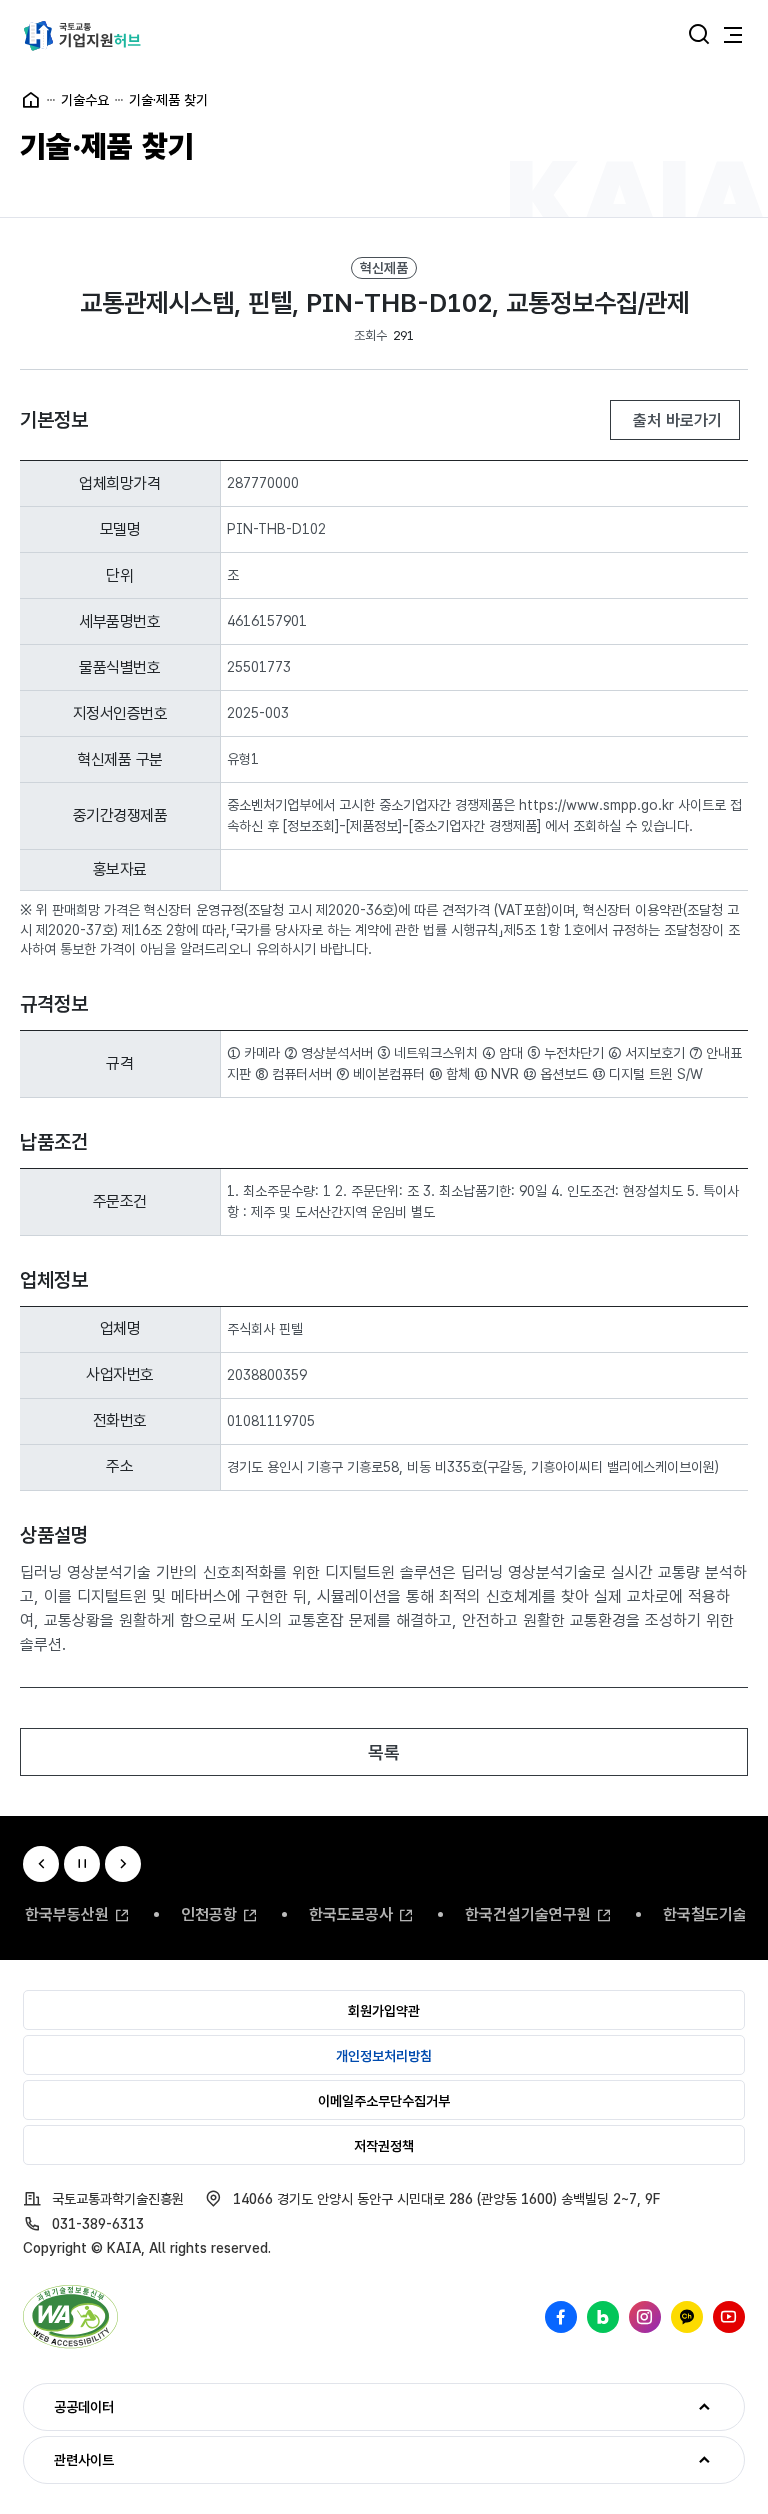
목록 (384, 1752)
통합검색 (699, 35)
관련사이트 (68, 2460)
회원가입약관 (384, 2011)
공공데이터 (68, 2407)
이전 (41, 1864)
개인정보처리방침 (384, 2056)
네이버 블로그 (603, 2317)
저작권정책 (384, 2146)
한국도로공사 (351, 1914)
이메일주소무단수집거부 (384, 2101)
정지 (82, 1864)
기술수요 (85, 100)
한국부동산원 (67, 1914)
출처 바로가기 (675, 420)
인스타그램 (645, 2317)
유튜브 (729, 2317)
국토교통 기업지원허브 (82, 36)
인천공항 (209, 1914)
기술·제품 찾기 (168, 100)
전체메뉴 (733, 35)
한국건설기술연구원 (528, 1914)
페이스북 (561, 2317)
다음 (123, 1864)
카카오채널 (687, 2317)
